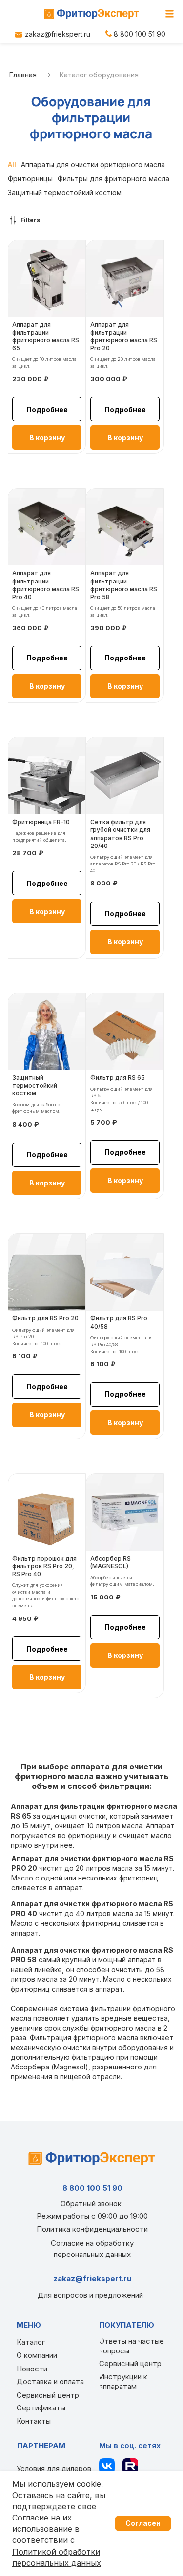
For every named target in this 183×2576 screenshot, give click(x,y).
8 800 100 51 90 (140, 34)
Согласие (30, 2518)
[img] (91, 14)
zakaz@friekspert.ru (58, 34)
